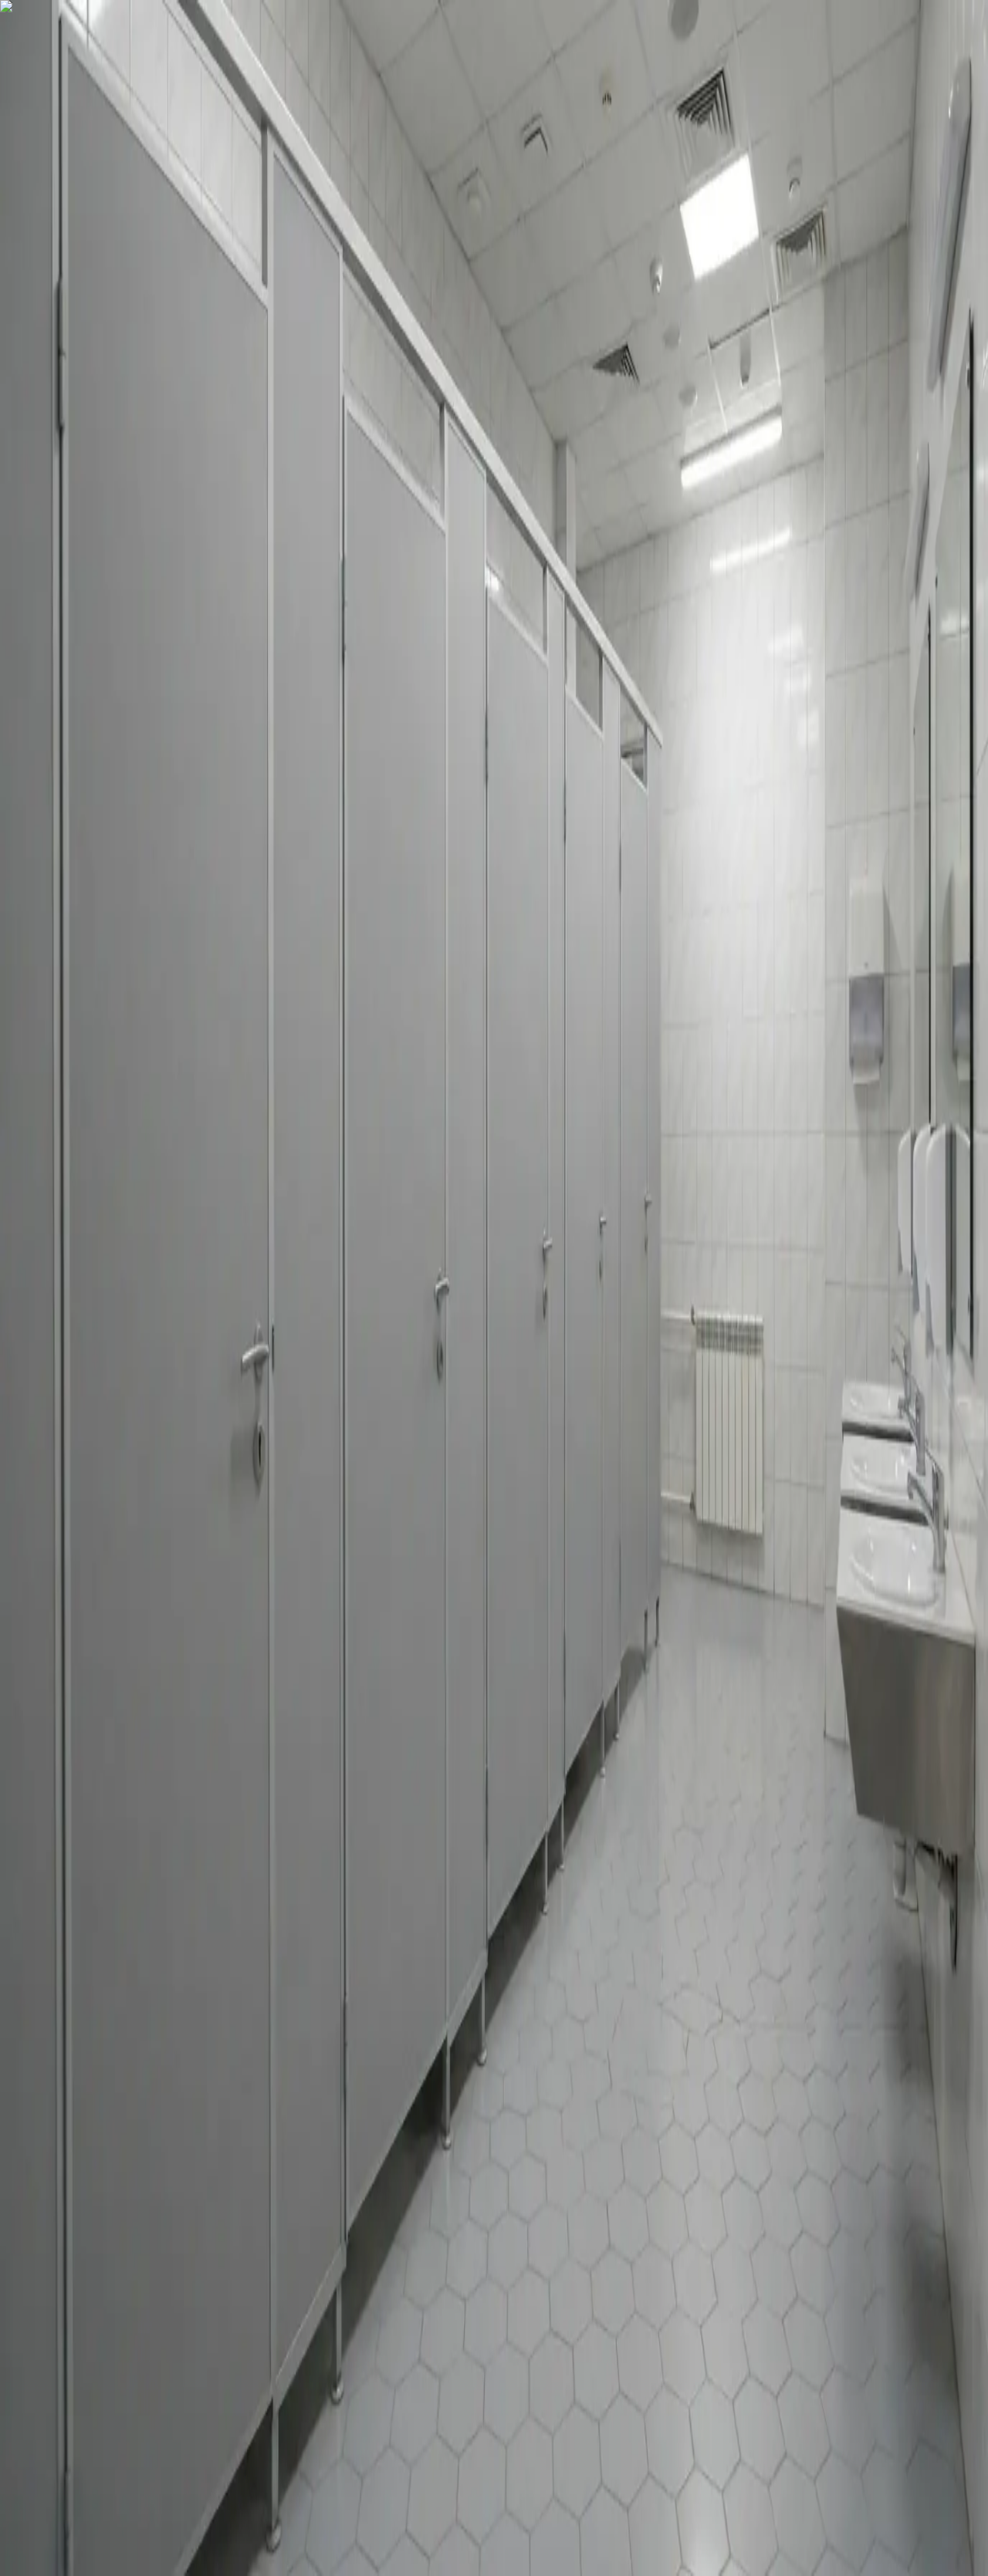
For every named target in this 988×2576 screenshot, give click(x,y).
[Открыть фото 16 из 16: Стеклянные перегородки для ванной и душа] (198, 424)
